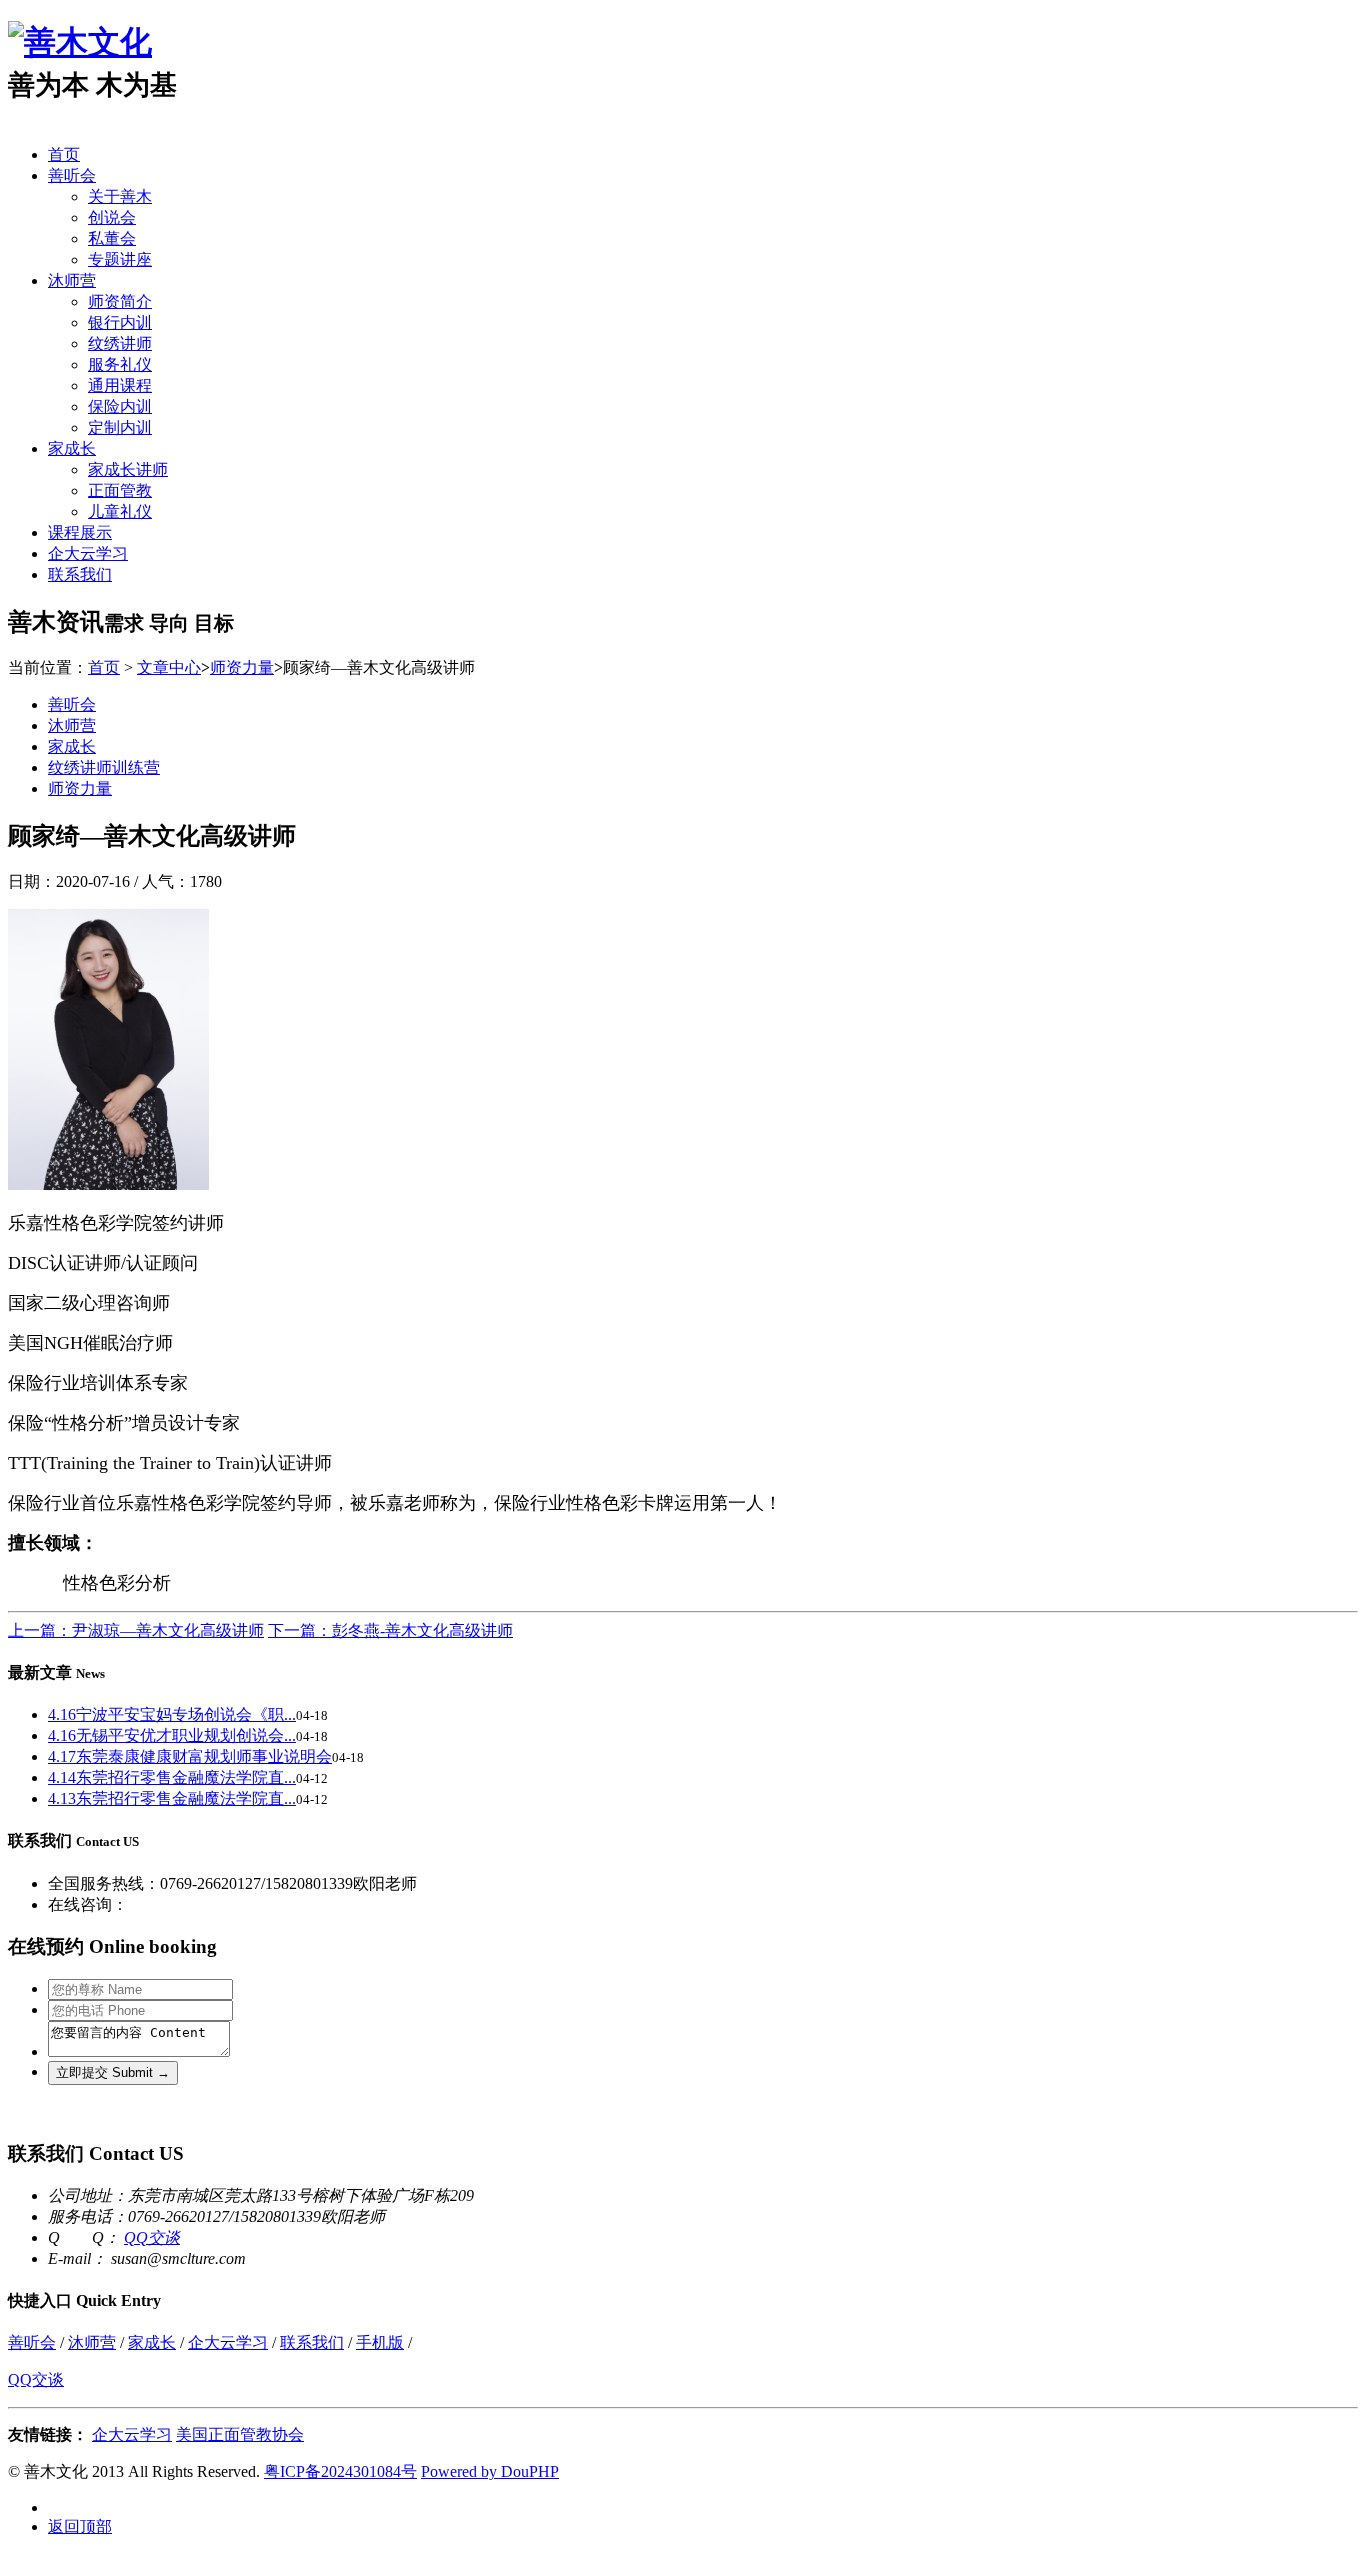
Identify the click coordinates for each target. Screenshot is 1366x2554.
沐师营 (72, 280)
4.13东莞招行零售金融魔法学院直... (172, 1798)
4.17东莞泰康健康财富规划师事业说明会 (190, 1756)
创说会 (112, 217)
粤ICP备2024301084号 (340, 2471)
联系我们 (80, 574)
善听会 (72, 175)
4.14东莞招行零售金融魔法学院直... (172, 1777)
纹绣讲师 (120, 343)
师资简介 (120, 301)
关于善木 (120, 196)
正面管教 (120, 490)
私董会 (112, 238)
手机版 (380, 2342)
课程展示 (80, 532)
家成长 (72, 448)
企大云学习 (88, 553)
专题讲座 (120, 259)
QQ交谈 (152, 2237)
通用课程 (120, 385)
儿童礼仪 (120, 511)
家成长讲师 (128, 469)
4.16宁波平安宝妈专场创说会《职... (172, 1714)
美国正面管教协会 (240, 2434)
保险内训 (120, 406)
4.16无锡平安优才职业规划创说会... (172, 1735)
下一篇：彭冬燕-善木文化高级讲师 (390, 1630)
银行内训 (120, 322)
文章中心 (169, 667)
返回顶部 (80, 2526)
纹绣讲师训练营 (104, 767)
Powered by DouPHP (490, 2471)
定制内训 (120, 427)
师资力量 (242, 667)
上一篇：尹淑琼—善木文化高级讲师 (136, 1630)
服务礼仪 (120, 364)
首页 (64, 154)
